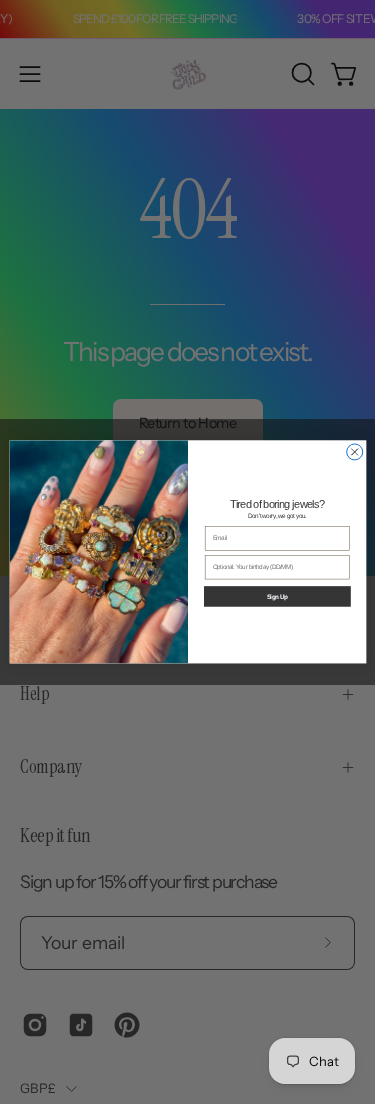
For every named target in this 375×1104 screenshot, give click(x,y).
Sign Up (276, 596)
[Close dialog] (354, 452)
